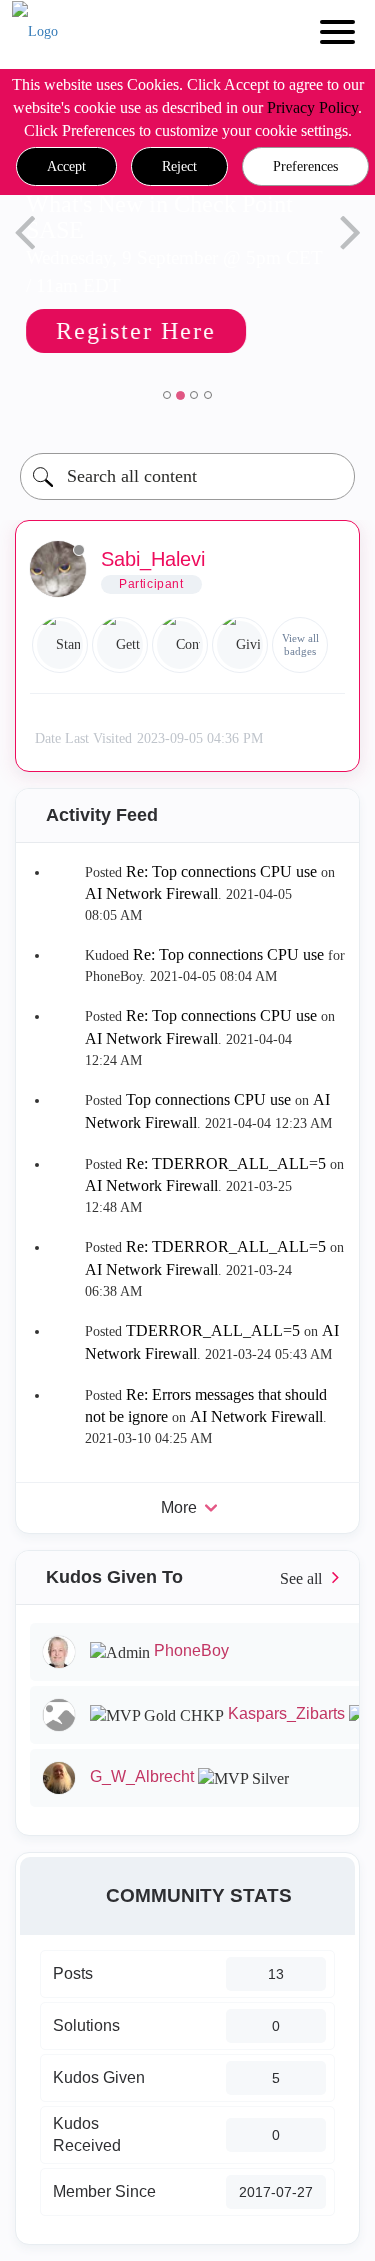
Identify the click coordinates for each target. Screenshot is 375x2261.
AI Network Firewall (151, 893)
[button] (66, 167)
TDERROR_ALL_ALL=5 (213, 1330)
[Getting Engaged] (120, 645)
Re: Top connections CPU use (221, 871)
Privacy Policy (312, 107)
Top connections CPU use (208, 1099)
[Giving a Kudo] (240, 645)
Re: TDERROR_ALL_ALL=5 (226, 1163)
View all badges (300, 644)
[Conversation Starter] (180, 645)
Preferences (305, 166)
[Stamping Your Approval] (60, 645)
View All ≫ (187, 1577)
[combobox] (187, 476)
